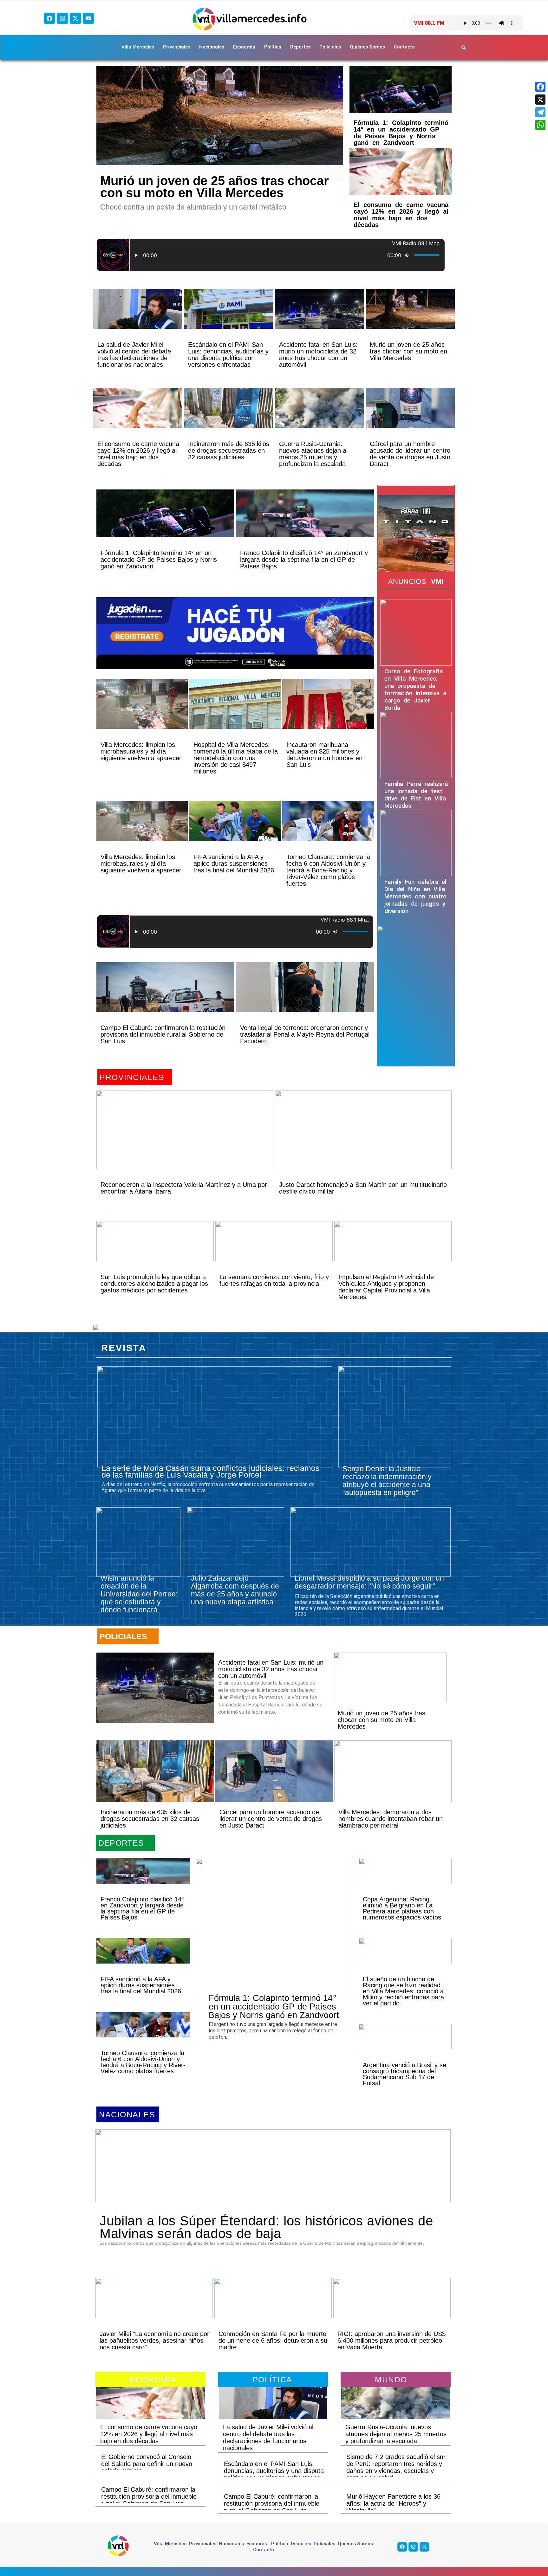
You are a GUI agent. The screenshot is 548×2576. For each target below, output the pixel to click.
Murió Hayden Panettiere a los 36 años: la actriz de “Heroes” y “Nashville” (393, 2503)
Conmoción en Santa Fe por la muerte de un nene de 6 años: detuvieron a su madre (273, 2340)
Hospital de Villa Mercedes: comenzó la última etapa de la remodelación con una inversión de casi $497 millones (236, 758)
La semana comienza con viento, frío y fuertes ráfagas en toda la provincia (274, 1280)
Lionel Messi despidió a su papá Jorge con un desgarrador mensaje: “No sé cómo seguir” (369, 1582)
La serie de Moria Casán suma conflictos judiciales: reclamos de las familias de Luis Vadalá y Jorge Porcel (211, 1471)
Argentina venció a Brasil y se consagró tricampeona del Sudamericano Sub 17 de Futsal (404, 2074)
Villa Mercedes (138, 47)
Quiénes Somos (367, 47)
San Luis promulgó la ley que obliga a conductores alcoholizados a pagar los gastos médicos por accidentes (154, 1284)
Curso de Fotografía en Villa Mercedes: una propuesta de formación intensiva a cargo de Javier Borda (415, 689)
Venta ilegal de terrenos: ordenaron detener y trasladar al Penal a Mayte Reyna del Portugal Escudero (305, 1034)
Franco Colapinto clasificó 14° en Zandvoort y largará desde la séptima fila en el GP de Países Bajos (304, 560)
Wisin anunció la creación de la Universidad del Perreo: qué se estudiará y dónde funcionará (139, 1594)
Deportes (300, 47)
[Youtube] (88, 18)
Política (273, 47)
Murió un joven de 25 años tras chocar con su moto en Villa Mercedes (215, 187)
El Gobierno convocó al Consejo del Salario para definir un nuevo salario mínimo (147, 2464)
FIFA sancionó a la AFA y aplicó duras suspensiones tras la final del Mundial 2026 (234, 864)
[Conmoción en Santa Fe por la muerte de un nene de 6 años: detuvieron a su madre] (273, 2309)
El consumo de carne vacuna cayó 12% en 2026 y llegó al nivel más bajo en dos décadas (401, 215)
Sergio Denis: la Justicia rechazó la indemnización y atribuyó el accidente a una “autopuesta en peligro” (387, 1481)
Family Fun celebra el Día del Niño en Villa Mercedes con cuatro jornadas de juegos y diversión (415, 896)
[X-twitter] (75, 18)
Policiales (330, 47)
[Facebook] (49, 18)
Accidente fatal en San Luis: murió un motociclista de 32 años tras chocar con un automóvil (318, 355)
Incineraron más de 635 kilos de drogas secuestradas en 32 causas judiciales (229, 450)
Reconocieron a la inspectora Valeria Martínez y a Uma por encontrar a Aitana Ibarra (184, 1188)
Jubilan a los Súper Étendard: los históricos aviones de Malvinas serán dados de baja (266, 2227)
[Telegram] (540, 112)
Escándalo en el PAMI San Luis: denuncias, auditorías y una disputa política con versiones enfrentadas (228, 355)
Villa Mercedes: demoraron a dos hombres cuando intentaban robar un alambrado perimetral (391, 1819)
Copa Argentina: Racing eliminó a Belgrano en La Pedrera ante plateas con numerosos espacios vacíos (402, 1908)
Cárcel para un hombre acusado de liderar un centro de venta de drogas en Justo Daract (410, 454)
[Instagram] (62, 18)
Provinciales (177, 47)
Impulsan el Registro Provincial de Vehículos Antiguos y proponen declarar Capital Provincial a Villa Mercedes (386, 1287)
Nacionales (212, 47)
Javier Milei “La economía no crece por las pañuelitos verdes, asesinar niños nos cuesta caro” (154, 2340)
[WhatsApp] (540, 125)
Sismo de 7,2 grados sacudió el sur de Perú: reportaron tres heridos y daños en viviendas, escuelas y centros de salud (396, 2467)
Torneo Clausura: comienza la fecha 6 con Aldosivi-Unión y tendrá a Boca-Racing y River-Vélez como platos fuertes (328, 870)
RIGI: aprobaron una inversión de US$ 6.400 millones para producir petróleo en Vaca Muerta (391, 2340)
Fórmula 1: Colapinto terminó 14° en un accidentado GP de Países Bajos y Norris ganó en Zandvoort (401, 133)
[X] (540, 100)
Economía (244, 47)
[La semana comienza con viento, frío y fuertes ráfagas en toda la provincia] (274, 1252)
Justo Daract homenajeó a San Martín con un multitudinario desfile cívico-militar (363, 1188)
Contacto (404, 47)
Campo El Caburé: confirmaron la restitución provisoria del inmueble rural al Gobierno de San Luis (163, 1034)
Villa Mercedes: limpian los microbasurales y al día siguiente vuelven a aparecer (141, 751)
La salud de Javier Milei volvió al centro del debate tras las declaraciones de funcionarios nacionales (134, 355)
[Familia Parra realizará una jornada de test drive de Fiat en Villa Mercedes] (416, 745)
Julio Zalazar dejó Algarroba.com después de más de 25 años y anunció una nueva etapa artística (235, 1590)
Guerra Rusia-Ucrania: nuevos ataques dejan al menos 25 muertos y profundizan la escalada (313, 454)
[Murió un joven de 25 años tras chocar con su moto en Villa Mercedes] (220, 123)
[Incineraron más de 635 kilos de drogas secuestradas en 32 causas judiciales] (228, 419)
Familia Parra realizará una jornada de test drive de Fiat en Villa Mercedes (416, 795)
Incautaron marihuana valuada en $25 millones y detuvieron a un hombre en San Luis (324, 755)
